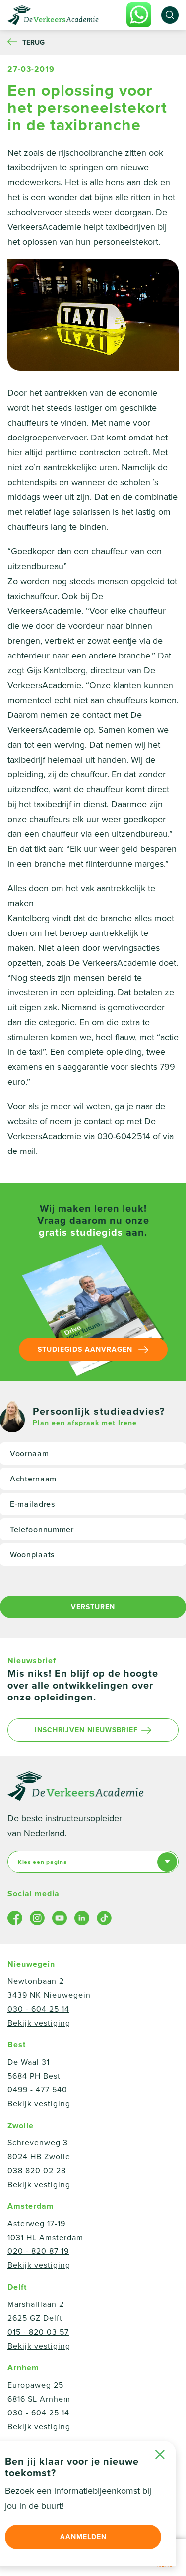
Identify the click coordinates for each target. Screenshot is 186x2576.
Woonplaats (32, 1555)
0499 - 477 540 (37, 2090)
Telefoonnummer (42, 1530)
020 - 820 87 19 (38, 2251)
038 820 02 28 (37, 2171)
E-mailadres (32, 1504)
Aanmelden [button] (83, 2537)
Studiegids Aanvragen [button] (86, 1349)
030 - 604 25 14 (38, 2009)
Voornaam (30, 1454)
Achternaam (33, 1479)
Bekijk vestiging (39, 2023)
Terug (33, 42)
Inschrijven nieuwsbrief (86, 1730)
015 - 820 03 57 (38, 2332)
